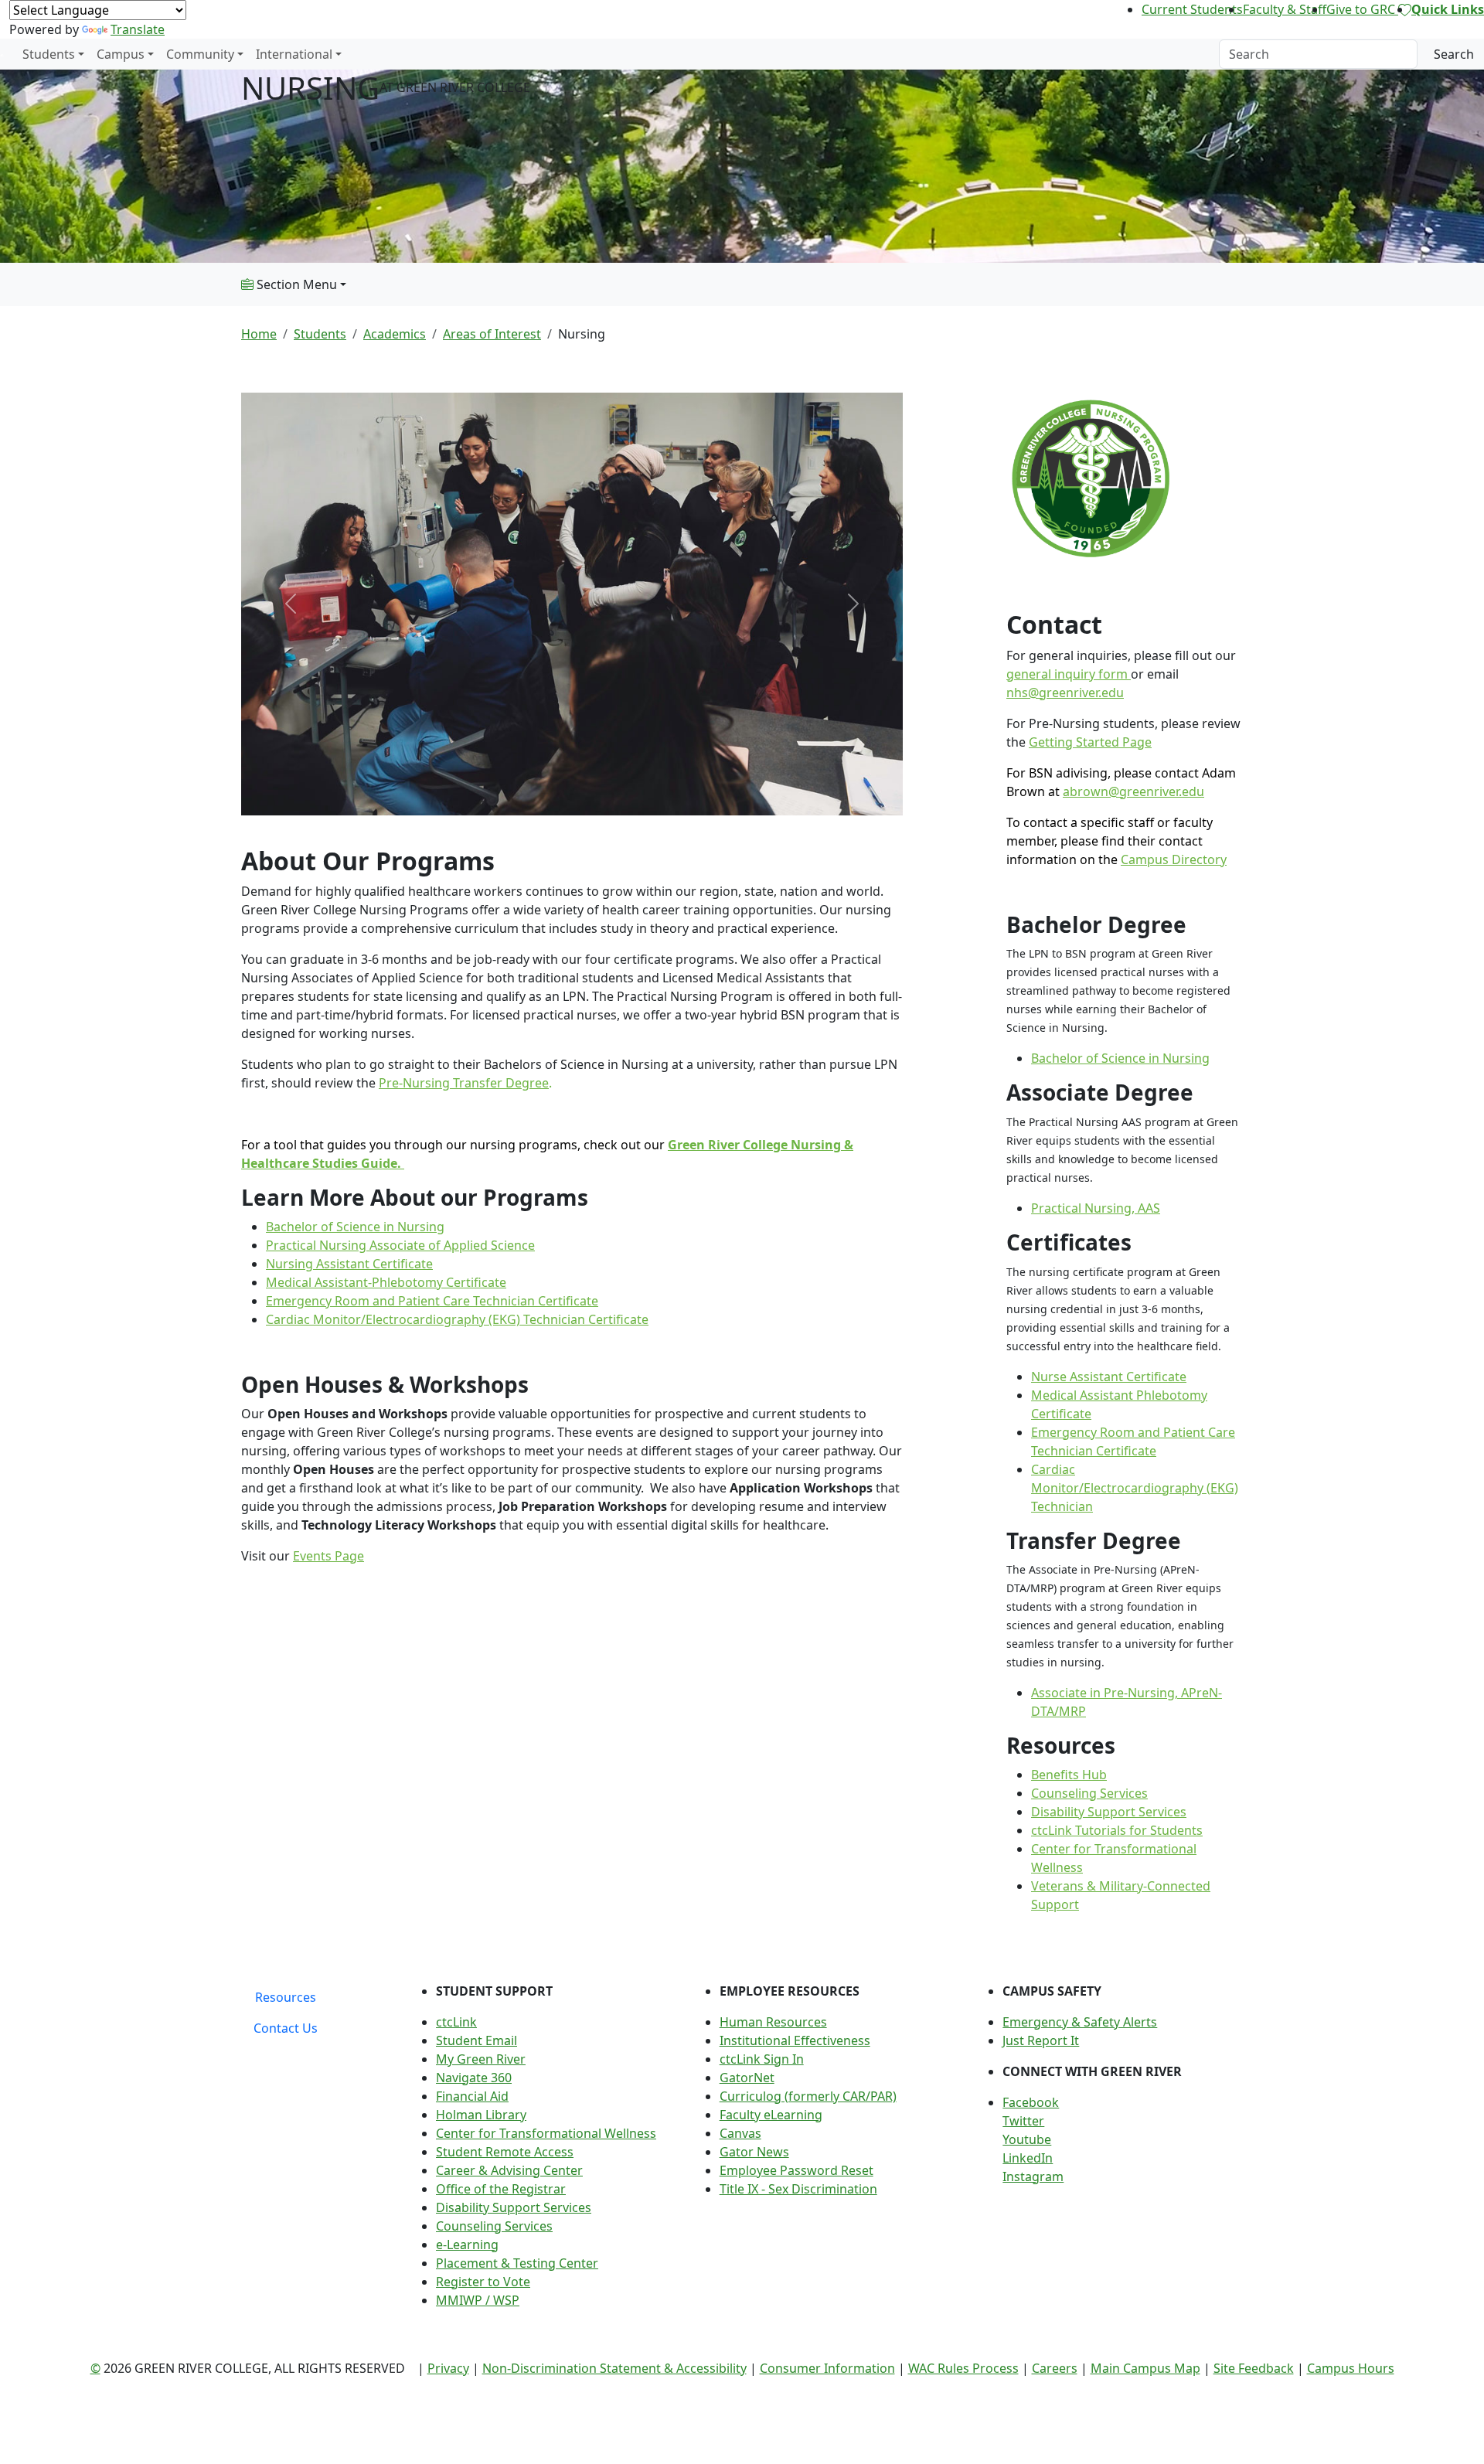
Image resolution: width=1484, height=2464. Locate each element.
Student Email (477, 2040)
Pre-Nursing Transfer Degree (464, 1083)
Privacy (448, 2368)
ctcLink (456, 2022)
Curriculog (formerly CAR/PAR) (808, 2096)
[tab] (286, 1997)
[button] (1123, 2102)
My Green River (481, 2059)
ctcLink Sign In (762, 2059)
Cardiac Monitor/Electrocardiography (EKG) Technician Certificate (457, 1319)
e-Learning (467, 2244)
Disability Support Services (1109, 1812)
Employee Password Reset (796, 2170)
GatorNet (747, 2078)
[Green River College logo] (2, 54)
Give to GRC (1362, 9)
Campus (121, 54)
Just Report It (1041, 2040)
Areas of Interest (492, 334)
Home (259, 334)
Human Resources (773, 2022)
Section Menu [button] (295, 284)
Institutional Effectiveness (795, 2040)
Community (200, 54)
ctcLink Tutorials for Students (1117, 1830)
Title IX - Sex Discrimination (798, 2189)
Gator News (754, 2152)
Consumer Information (827, 2368)
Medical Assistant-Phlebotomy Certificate (386, 1282)
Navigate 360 (474, 2078)
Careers (1055, 2368)
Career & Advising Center (509, 2170)
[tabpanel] (827, 2152)
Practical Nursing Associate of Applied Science (400, 1245)
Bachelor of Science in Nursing (355, 1227)
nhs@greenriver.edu (1065, 693)
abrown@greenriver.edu (1133, 791)
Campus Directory (1174, 859)
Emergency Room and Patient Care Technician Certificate (432, 1301)
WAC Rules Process (963, 2368)
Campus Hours (1351, 2368)
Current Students (1192, 9)
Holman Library (481, 2115)
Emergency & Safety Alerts (1080, 2022)
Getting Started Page (1090, 742)
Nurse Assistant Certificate (1109, 1377)
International (294, 54)
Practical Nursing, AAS (1096, 1208)
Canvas (740, 2133)
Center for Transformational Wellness (546, 2133)
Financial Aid (472, 2096)
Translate (138, 29)
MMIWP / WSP (478, 2300)
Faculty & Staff (1285, 9)
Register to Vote (483, 2282)
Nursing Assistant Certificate (349, 1264)
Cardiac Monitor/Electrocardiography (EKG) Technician (1135, 1488)
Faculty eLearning (771, 2115)
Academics (395, 334)
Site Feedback (1254, 2368)
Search (1454, 54)
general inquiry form (1069, 674)
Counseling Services (1089, 1793)
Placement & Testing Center (517, 2263)
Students (49, 54)
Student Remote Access (505, 2152)
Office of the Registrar (501, 2189)
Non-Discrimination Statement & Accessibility (614, 2368)
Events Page (328, 1556)
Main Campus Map (1145, 2368)
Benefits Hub (1069, 1775)
